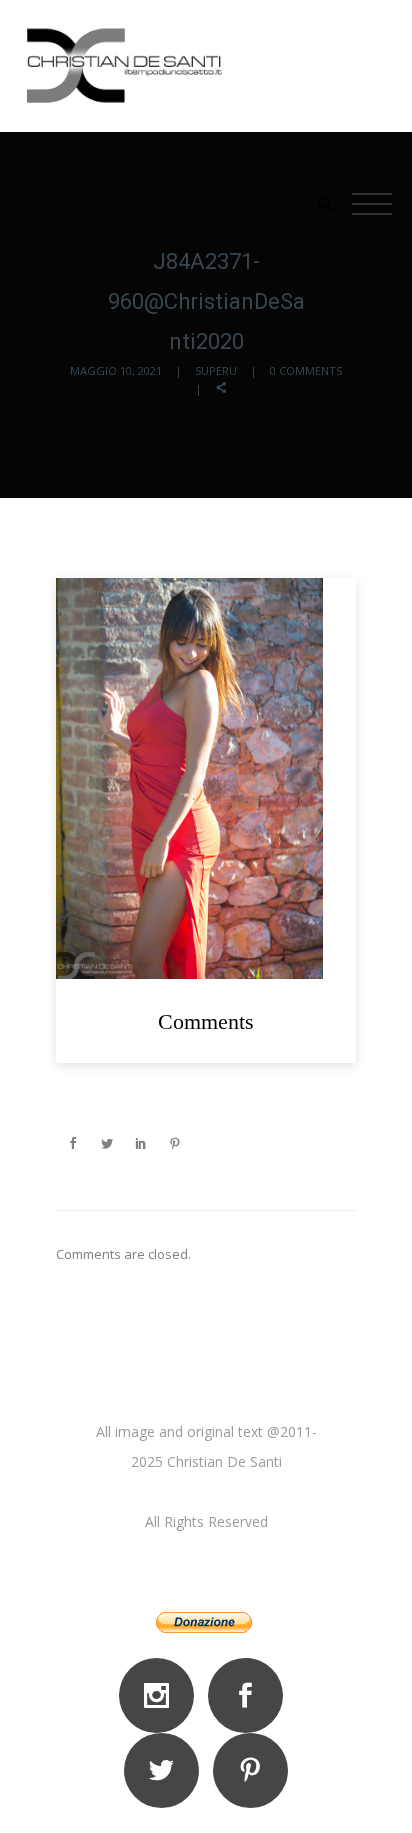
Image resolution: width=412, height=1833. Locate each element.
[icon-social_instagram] (161, 1695)
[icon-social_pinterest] (250, 1770)
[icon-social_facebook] (250, 1695)
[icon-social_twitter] (166, 1770)
